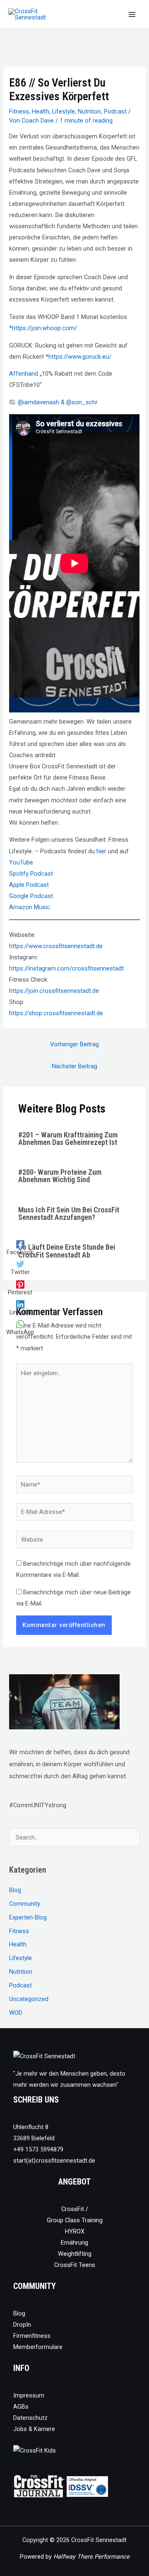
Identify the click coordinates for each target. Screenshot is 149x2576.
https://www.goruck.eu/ (80, 357)
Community (25, 1904)
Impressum (29, 2395)
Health (41, 111)
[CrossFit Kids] (35, 2450)
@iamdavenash (38, 402)
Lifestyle (64, 111)
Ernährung (74, 2243)
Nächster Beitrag (74, 1066)
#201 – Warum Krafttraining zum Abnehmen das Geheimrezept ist (68, 1138)
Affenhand (24, 374)
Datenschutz (30, 2418)
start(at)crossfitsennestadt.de (54, 2161)
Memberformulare (38, 2347)
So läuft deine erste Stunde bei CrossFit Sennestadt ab (67, 1251)
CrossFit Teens (75, 2265)
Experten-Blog (28, 1917)
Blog (15, 1890)
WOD (16, 2013)
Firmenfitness (32, 2336)
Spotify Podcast (31, 874)
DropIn (22, 2325)
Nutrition (89, 111)
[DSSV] (87, 2486)
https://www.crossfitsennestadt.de (56, 946)
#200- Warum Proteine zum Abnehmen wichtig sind (60, 1176)
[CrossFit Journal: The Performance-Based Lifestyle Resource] (39, 2486)
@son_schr (82, 402)
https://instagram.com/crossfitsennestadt (66, 968)
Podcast (115, 111)
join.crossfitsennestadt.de (64, 991)
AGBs (21, 2407)
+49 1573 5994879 (38, 2149)
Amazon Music (30, 907)
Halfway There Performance (91, 2557)
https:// (19, 991)
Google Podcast (31, 896)
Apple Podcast (29, 885)
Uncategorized (29, 1999)
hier (101, 851)
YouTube (21, 862)
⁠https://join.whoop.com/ (44, 328)
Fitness (19, 111)
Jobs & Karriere (34, 2429)
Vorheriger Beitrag (74, 1044)
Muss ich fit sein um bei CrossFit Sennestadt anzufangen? (69, 1213)
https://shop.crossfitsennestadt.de (56, 1013)
